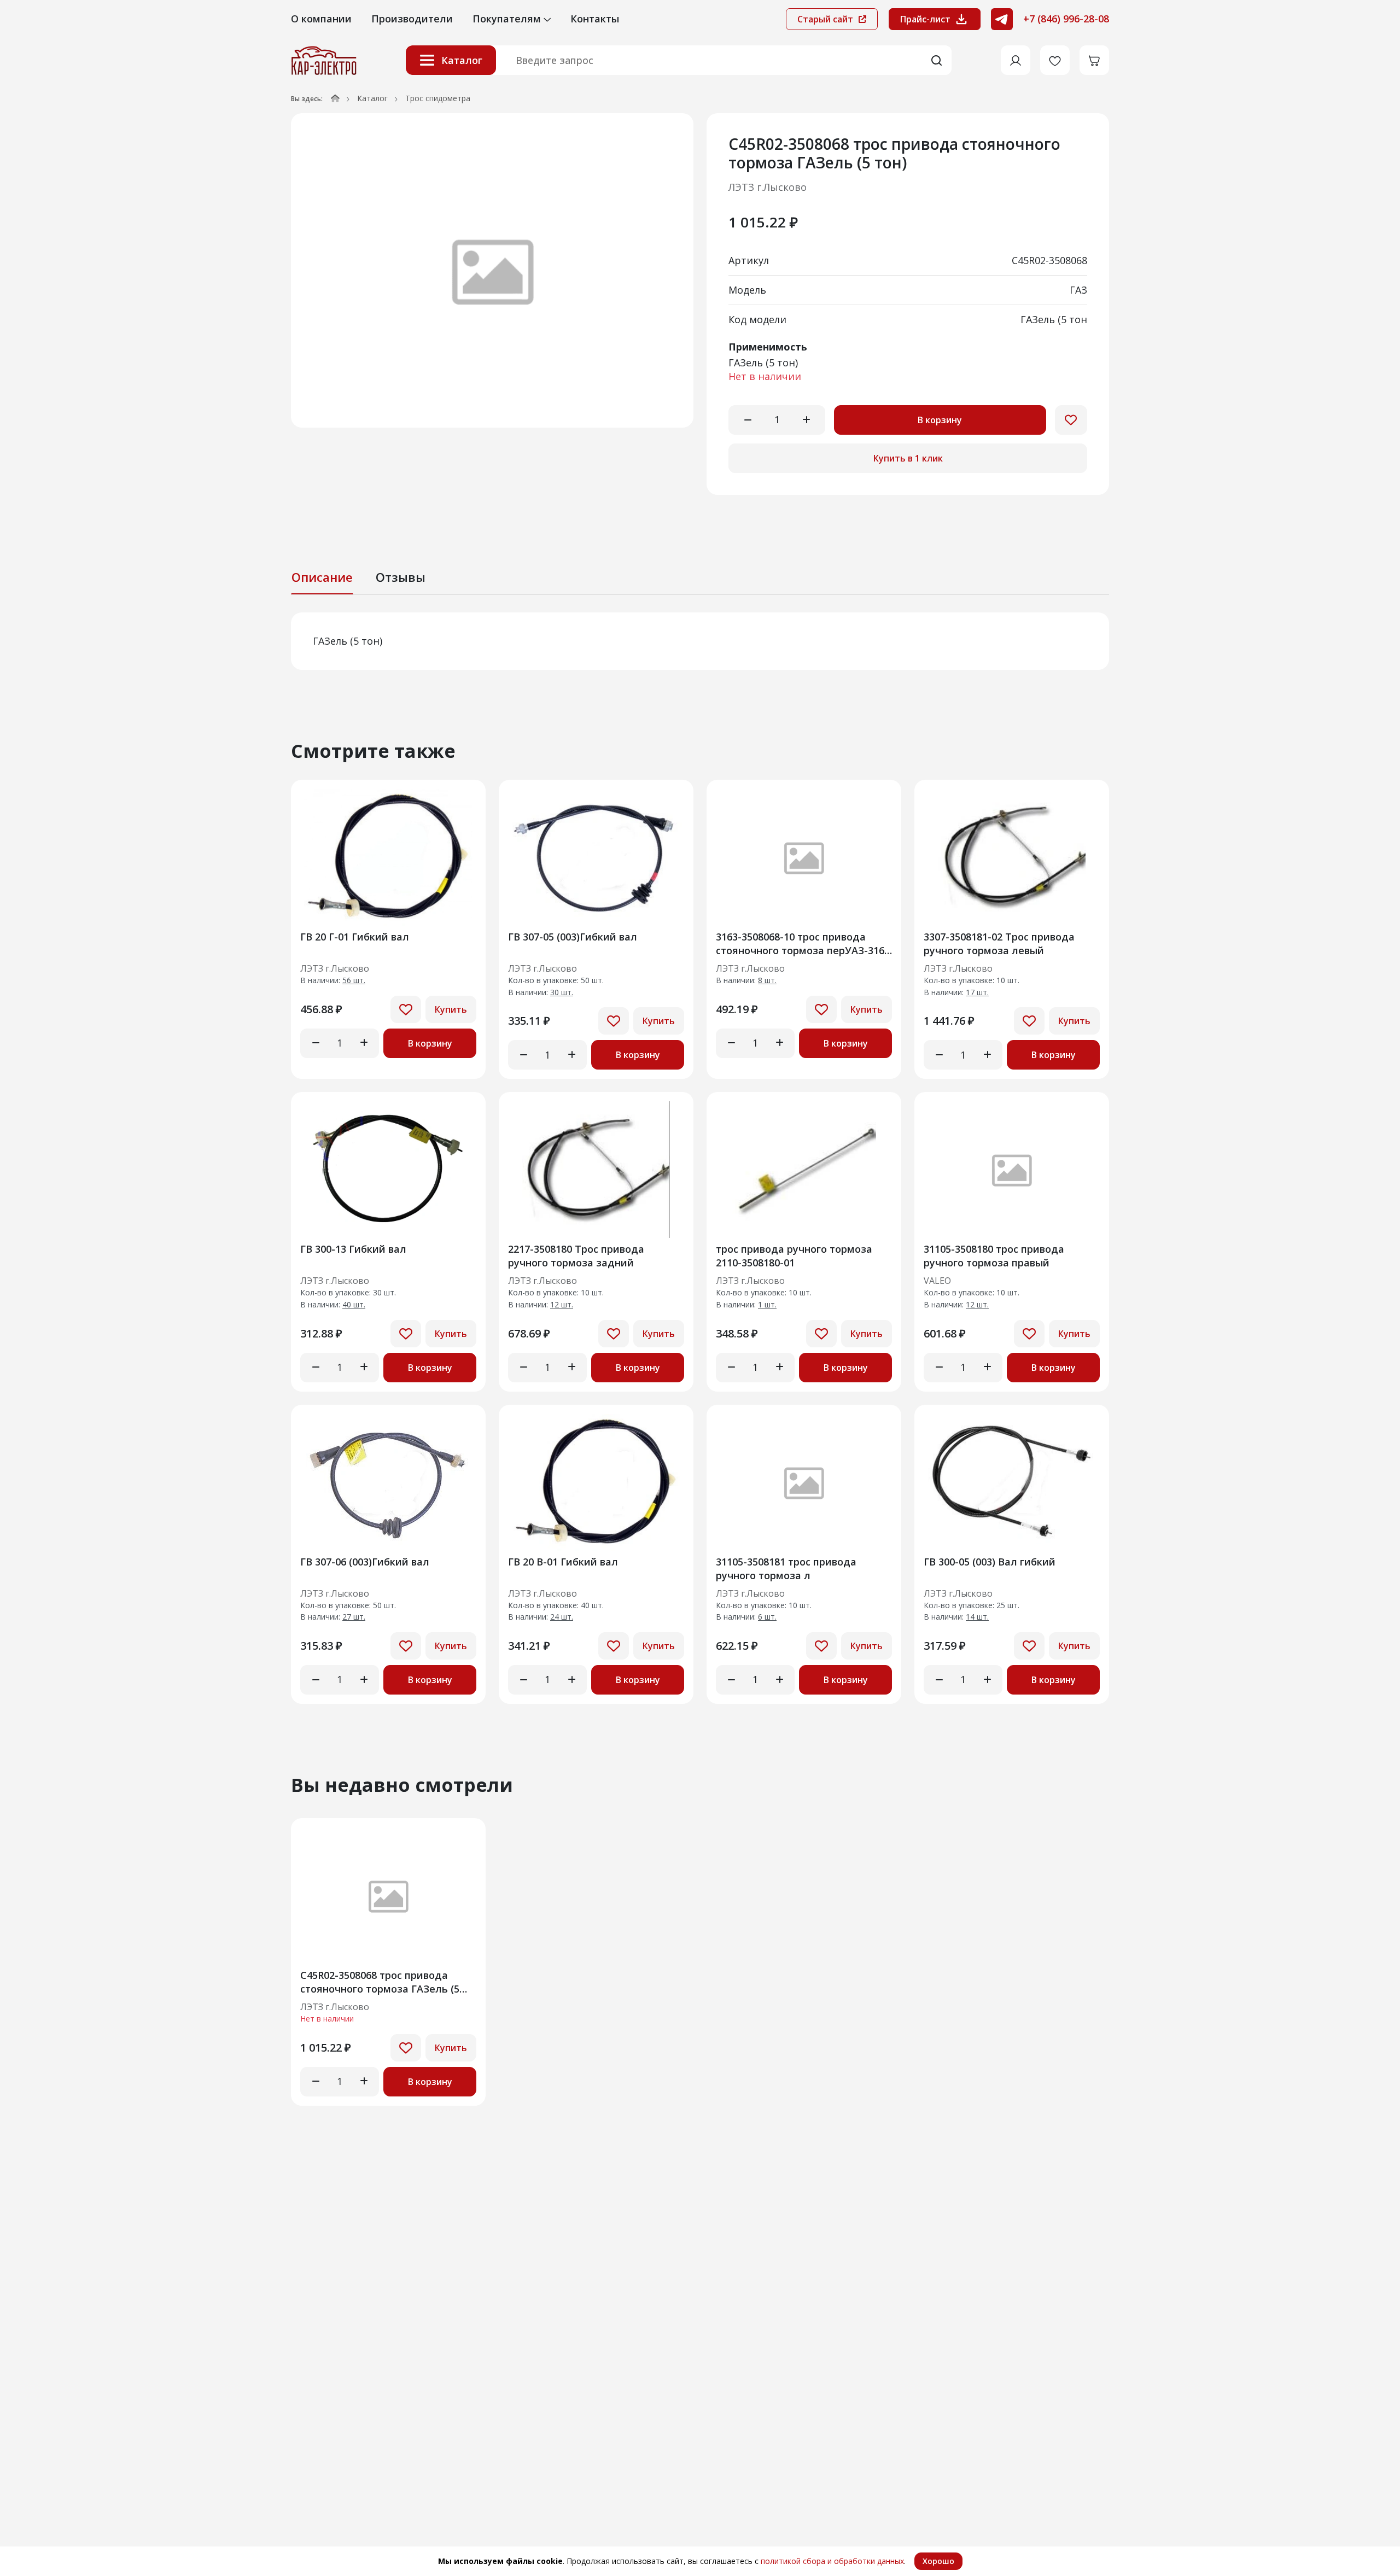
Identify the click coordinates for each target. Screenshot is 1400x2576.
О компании (321, 19)
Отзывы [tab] (401, 577)
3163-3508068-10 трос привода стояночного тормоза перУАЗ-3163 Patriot (803, 944)
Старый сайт (826, 19)
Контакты (595, 19)
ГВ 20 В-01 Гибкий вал (563, 1562)
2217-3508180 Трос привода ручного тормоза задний (576, 1256)
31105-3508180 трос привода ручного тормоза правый (994, 1256)
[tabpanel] (700, 641)
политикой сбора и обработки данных (832, 2561)
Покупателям (508, 19)
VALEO (937, 1281)
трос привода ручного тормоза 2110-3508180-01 (794, 1256)
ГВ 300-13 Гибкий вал (353, 1249)
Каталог (462, 60)
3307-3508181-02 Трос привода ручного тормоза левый (999, 944)
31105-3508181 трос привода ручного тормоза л (786, 1569)
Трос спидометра (438, 98)
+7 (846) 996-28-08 (1066, 19)
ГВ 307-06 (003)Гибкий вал (365, 1562)
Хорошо (938, 2561)
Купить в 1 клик (908, 458)
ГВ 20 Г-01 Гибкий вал (355, 937)
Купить (451, 1009)
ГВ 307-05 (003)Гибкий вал (573, 937)
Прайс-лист (925, 19)
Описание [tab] (322, 577)
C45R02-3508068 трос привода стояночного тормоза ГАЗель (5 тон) (380, 1982)
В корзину (940, 420)
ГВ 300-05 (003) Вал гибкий (990, 1562)
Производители (412, 19)
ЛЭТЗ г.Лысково (768, 187)
